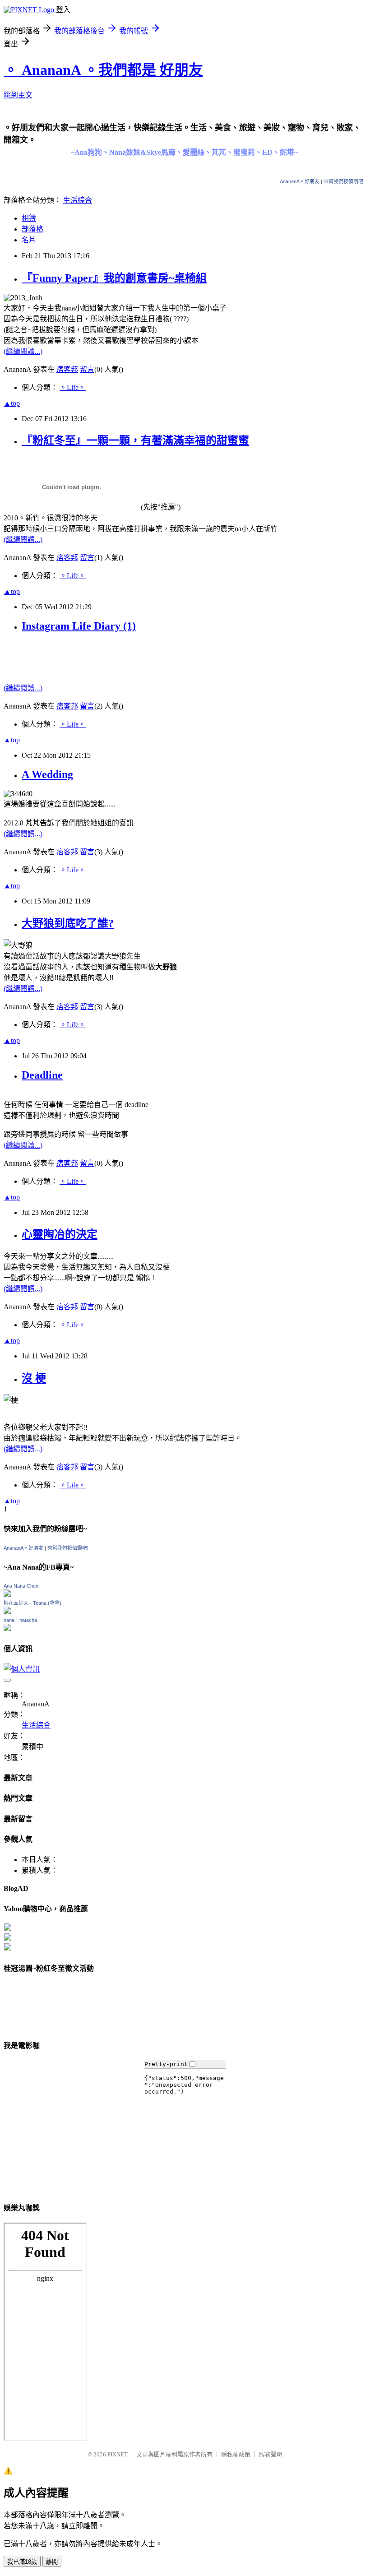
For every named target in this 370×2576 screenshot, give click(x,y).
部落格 (32, 229)
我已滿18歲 (22, 2562)
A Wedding (47, 774)
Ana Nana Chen (21, 1586)
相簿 (29, 218)
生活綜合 (78, 200)
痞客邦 (67, 369)
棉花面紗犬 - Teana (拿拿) (32, 1603)
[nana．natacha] (7, 1629)
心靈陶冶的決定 (60, 1234)
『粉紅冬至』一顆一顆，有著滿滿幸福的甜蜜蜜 (135, 440)
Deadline (42, 1075)
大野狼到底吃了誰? (68, 923)
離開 (52, 2562)
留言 (87, 369)
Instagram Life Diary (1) (79, 626)
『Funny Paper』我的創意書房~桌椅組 (114, 278)
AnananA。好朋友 (300, 181)
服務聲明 (271, 2454)
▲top (12, 403)
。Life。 (73, 387)
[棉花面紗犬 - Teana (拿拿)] (7, 1611)
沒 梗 (34, 1378)
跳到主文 (18, 95)
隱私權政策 (236, 2454)
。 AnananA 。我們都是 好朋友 (103, 70)
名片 (29, 240)
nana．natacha (20, 1620)
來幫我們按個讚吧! (344, 181)
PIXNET (118, 2454)
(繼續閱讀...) (23, 351)
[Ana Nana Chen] (7, 1594)
